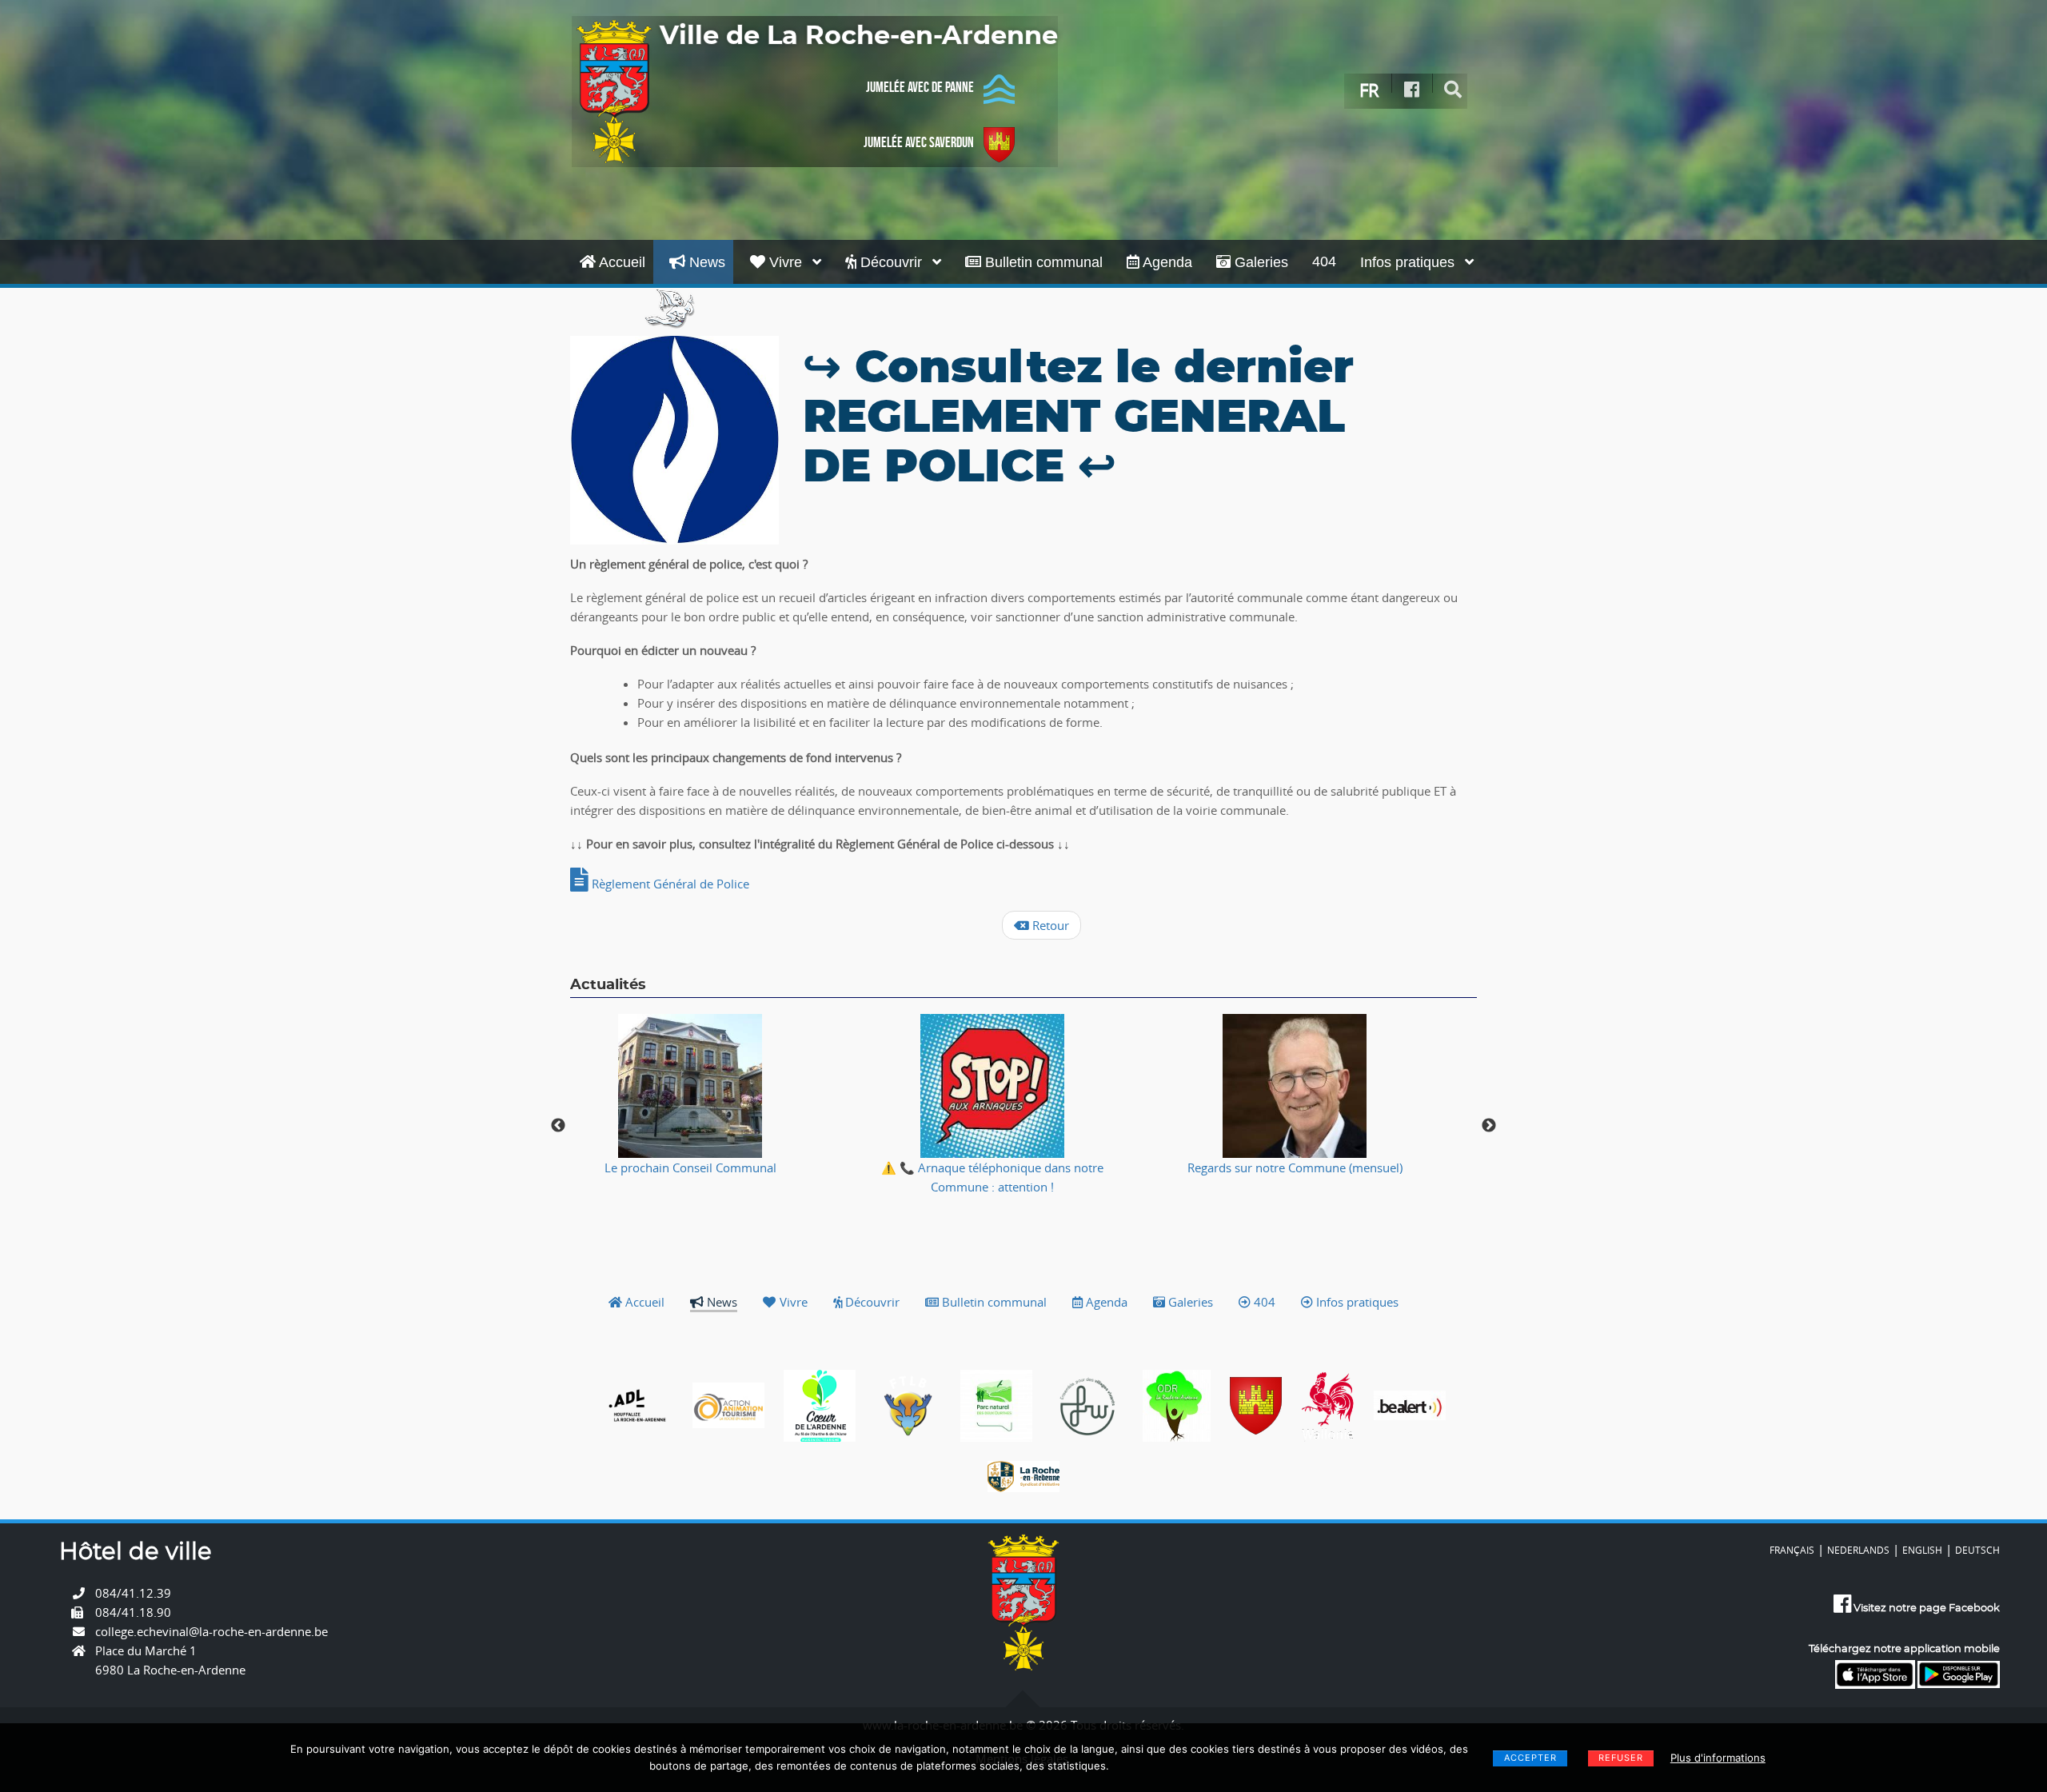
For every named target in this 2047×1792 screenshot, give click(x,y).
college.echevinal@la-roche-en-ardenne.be (211, 1631)
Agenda (1166, 262)
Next (1489, 1126)
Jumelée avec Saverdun (919, 142)
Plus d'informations (1718, 1758)
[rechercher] (1453, 90)
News (705, 262)
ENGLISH (1922, 1550)
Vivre (786, 262)
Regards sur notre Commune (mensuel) (1295, 1167)
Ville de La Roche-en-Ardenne (859, 36)
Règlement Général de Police (669, 884)
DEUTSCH (1977, 1550)
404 (1324, 261)
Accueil (620, 262)
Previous (558, 1126)
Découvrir (891, 262)
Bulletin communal (1042, 262)
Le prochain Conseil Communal (690, 1167)
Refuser (1621, 1758)
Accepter (1530, 1758)
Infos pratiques (1409, 262)
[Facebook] (1412, 90)
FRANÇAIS (1792, 1550)
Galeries (1259, 262)
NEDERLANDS (1858, 1550)
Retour (1049, 925)
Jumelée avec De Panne (920, 87)
